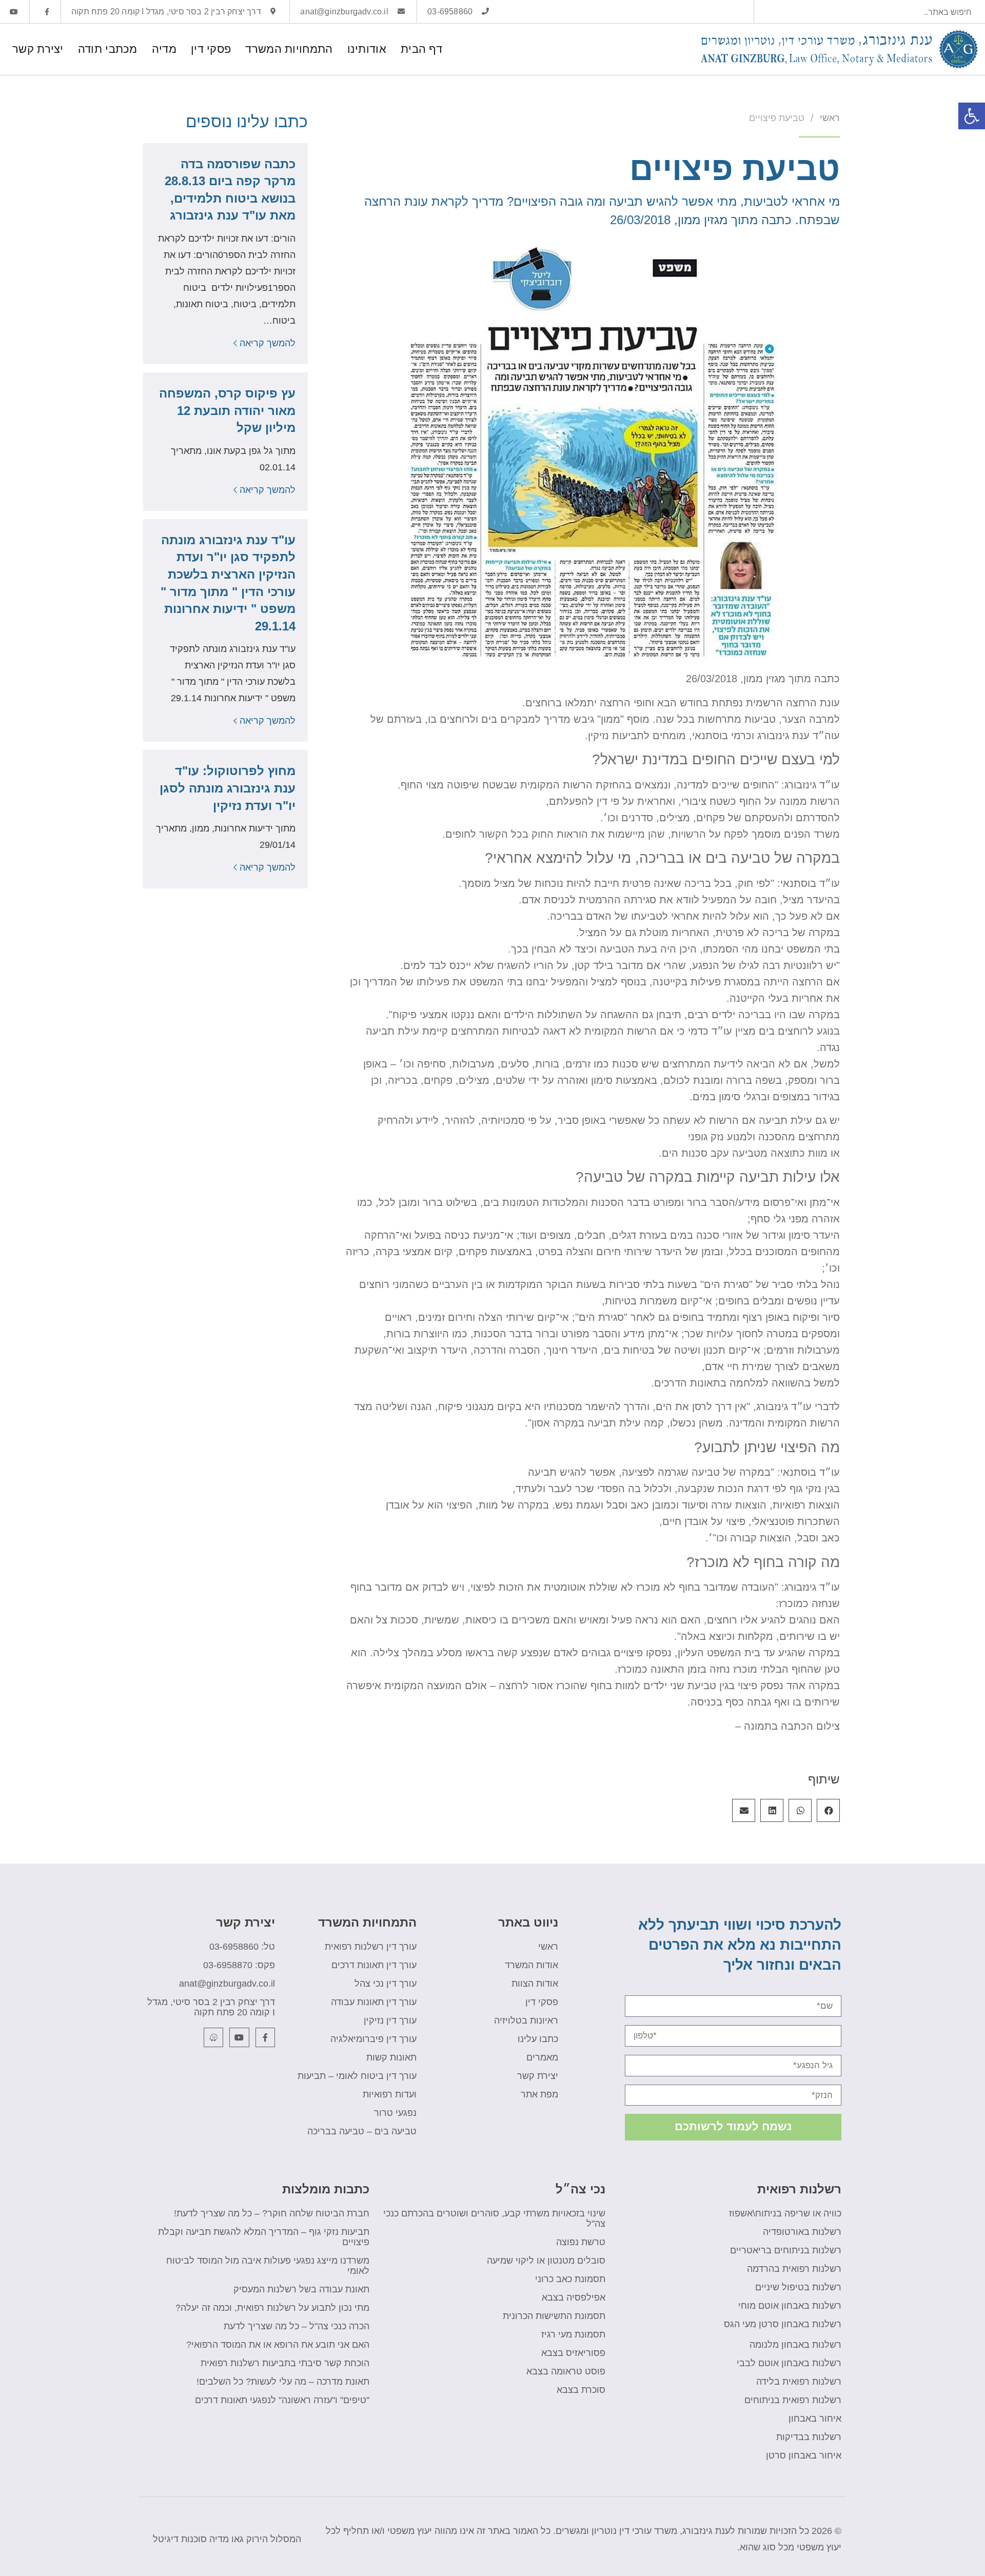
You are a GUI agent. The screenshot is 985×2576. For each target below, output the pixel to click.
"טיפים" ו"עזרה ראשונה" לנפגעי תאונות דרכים (282, 2400)
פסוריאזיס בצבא (573, 2353)
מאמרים (542, 2057)
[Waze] (213, 2037)
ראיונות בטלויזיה (526, 2020)
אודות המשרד (531, 1965)
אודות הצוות (535, 1984)
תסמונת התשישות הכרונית (554, 2316)
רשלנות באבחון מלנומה (795, 2345)
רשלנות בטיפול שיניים (798, 2287)
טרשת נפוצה (581, 2242)
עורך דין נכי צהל (386, 1984)
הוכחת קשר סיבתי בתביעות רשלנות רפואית (285, 2363)
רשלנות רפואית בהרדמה (794, 2269)
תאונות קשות (391, 2057)
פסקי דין (211, 49)
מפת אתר (539, 2094)
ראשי (548, 1947)
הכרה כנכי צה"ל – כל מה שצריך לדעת (297, 2326)
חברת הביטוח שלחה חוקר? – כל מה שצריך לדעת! (272, 2213)
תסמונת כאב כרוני (570, 2279)
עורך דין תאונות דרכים (374, 1965)
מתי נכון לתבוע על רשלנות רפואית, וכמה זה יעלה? (272, 2308)
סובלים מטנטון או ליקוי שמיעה (546, 2261)
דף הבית (421, 49)
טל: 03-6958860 (242, 1947)
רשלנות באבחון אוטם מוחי (790, 2306)
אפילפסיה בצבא (574, 2297)
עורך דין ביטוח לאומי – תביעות (357, 2076)
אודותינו (367, 49)
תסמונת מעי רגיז (573, 2334)
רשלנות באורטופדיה (802, 2232)
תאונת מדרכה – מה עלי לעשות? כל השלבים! (283, 2382)
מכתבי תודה (108, 49)
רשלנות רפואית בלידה (799, 2382)
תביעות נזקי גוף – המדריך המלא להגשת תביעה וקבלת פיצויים (264, 2237)
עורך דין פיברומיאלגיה (373, 2039)
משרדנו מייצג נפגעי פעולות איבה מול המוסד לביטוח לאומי (268, 2266)
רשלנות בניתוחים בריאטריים (786, 2250)
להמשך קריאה (266, 343)
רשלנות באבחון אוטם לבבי (789, 2363)
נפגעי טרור (395, 2113)
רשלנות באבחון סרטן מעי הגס (783, 2324)
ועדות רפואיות (390, 2094)
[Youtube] (239, 2037)
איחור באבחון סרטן (804, 2455)
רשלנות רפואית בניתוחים (793, 2400)
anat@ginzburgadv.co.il (227, 1984)
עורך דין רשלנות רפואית (371, 1947)
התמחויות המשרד (289, 49)
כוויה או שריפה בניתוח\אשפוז (785, 2213)
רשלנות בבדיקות (809, 2437)
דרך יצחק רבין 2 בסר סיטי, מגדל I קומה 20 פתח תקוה (211, 2007)
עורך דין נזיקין (390, 2020)
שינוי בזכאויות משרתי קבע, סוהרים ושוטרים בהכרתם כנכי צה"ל (494, 2218)
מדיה (164, 49)
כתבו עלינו (538, 2039)
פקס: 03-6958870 (239, 1965)
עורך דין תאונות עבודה (374, 2002)
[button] (828, 1810)
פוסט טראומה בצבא (566, 2371)
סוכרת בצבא (581, 2390)
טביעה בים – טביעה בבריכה (362, 2131)
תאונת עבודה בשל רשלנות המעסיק (301, 2289)
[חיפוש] (766, 12)
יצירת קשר (38, 49)
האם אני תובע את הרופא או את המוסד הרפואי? (278, 2345)
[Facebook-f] (265, 2037)
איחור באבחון (815, 2419)
